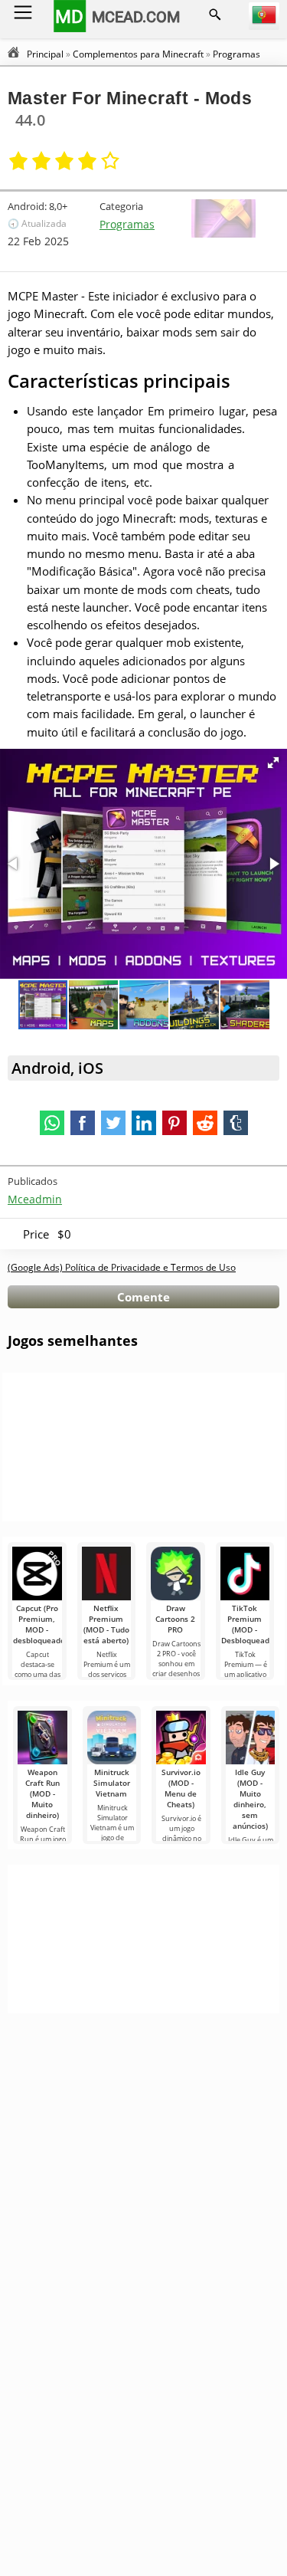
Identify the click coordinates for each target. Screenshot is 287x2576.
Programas (127, 224)
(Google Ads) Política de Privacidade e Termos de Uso (122, 1267)
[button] (273, 763)
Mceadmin (35, 1199)
